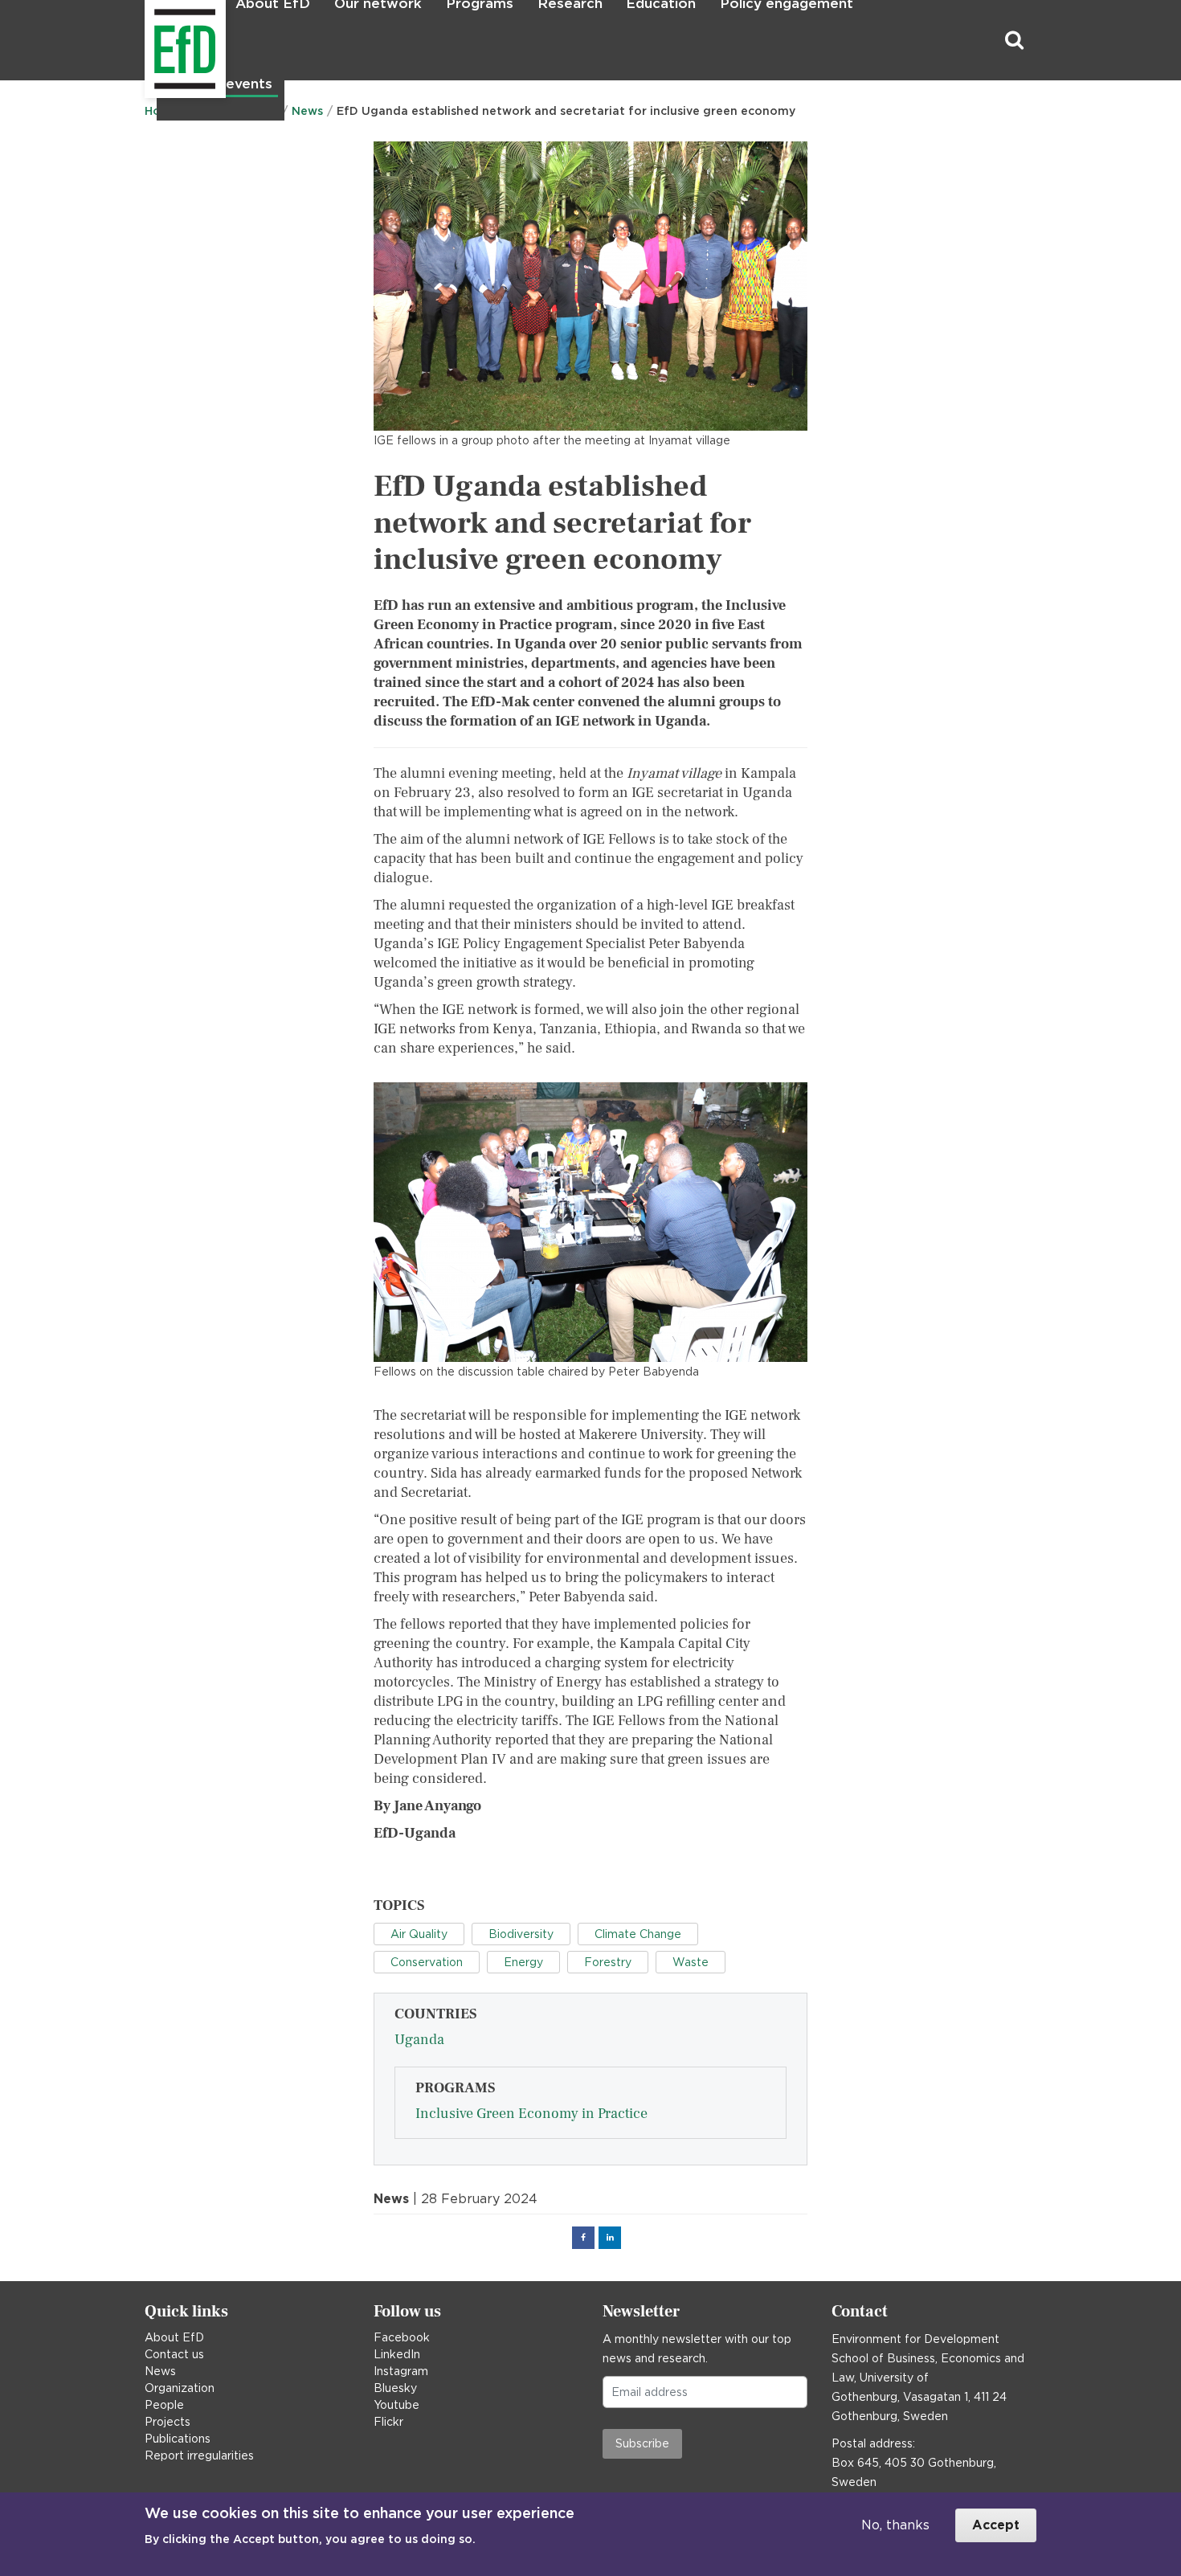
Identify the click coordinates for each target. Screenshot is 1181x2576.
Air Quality (419, 1934)
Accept (996, 2525)
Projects (168, 2422)
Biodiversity (521, 1934)
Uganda (419, 2040)
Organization (180, 2388)
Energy (523, 1962)
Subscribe (642, 2443)
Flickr (388, 2422)
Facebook (402, 2337)
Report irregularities (199, 2455)
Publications (178, 2439)
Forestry (608, 1962)
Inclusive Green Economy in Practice (531, 2114)
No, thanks (895, 2525)
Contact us (174, 2354)
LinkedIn (397, 2354)
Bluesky (395, 2388)
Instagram (401, 2371)
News (160, 2371)
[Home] (147, 41)
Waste (691, 1962)
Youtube (396, 2405)
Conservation (427, 1962)
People (164, 2405)
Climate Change (638, 1934)
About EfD (174, 2337)
